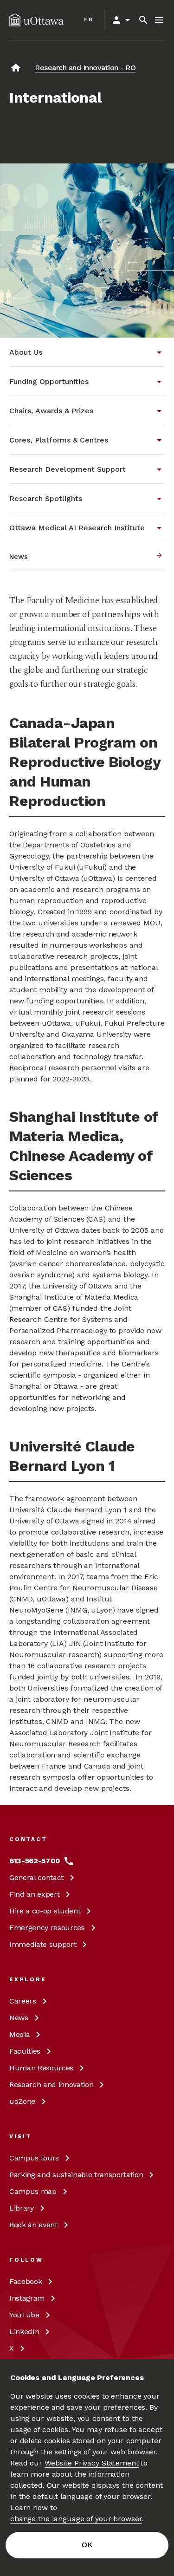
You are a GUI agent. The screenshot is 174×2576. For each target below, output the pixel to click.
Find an (34, 1894)
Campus (34, 2158)
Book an (33, 2225)
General (36, 1877)
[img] (36, 20)
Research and (51, 2085)
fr (89, 20)
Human (41, 2068)
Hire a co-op (45, 1911)
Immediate (43, 1944)
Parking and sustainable (76, 2175)
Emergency (47, 1928)
